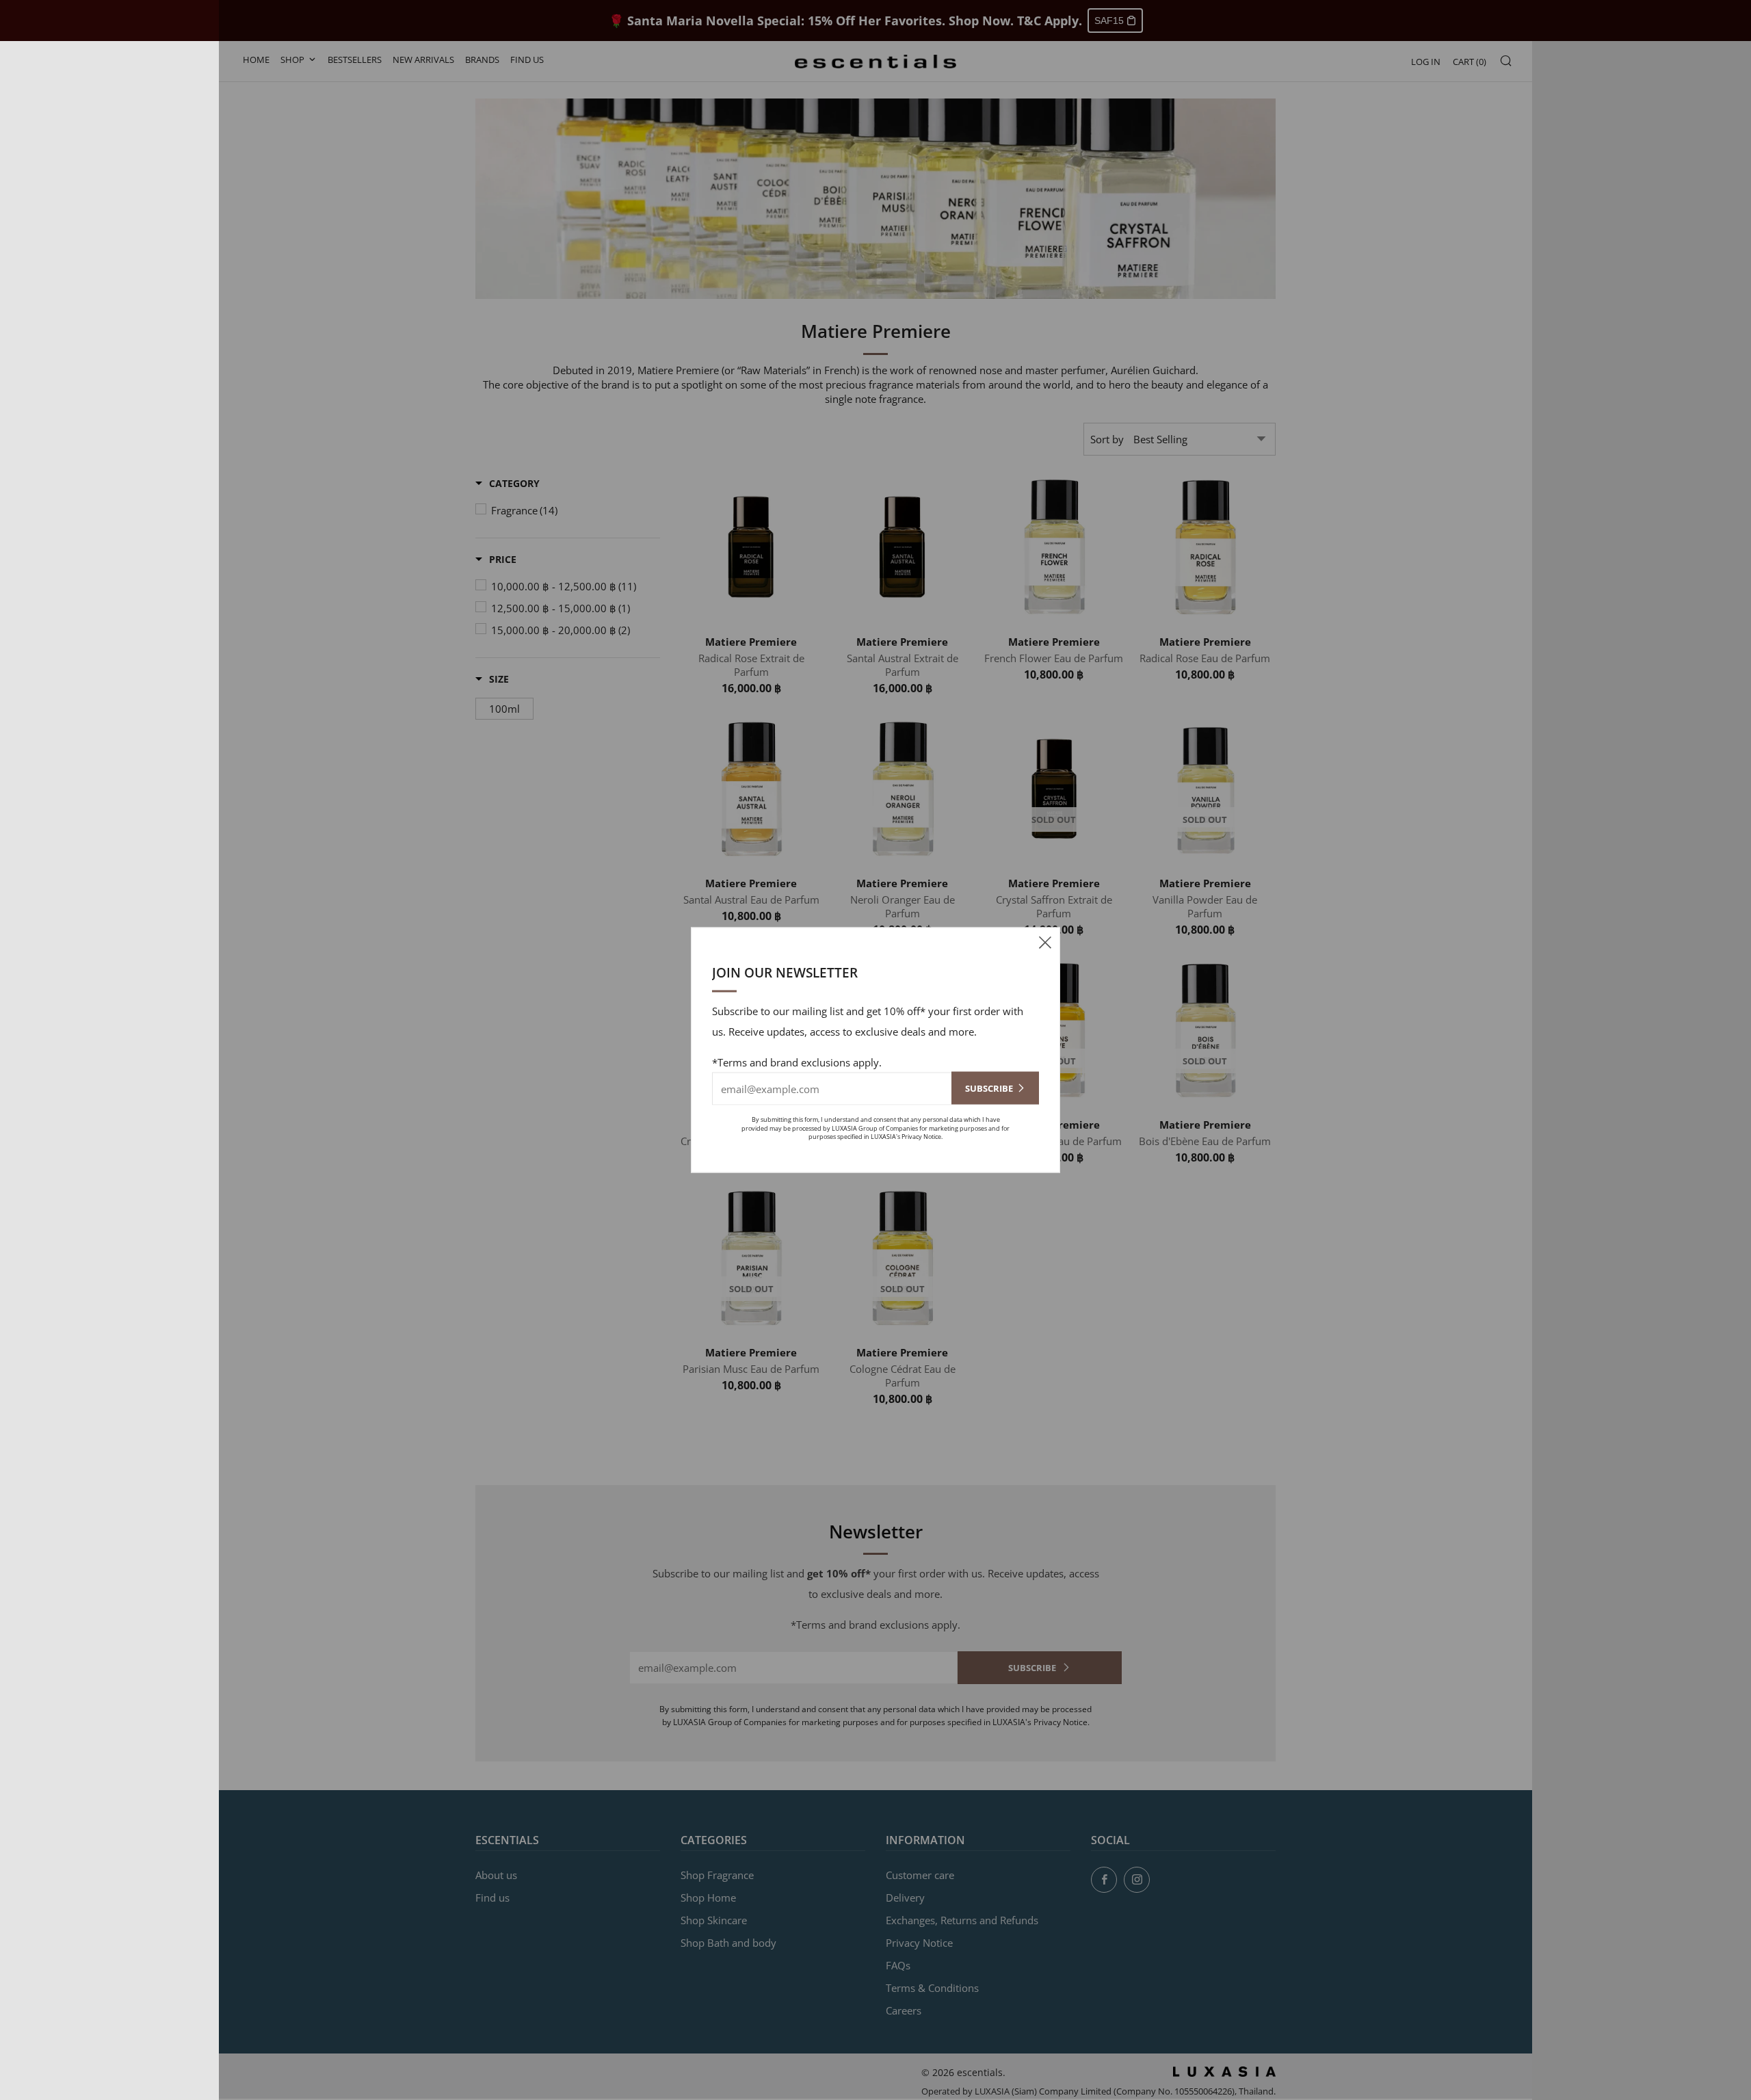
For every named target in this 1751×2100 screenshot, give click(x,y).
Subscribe (989, 1088)
